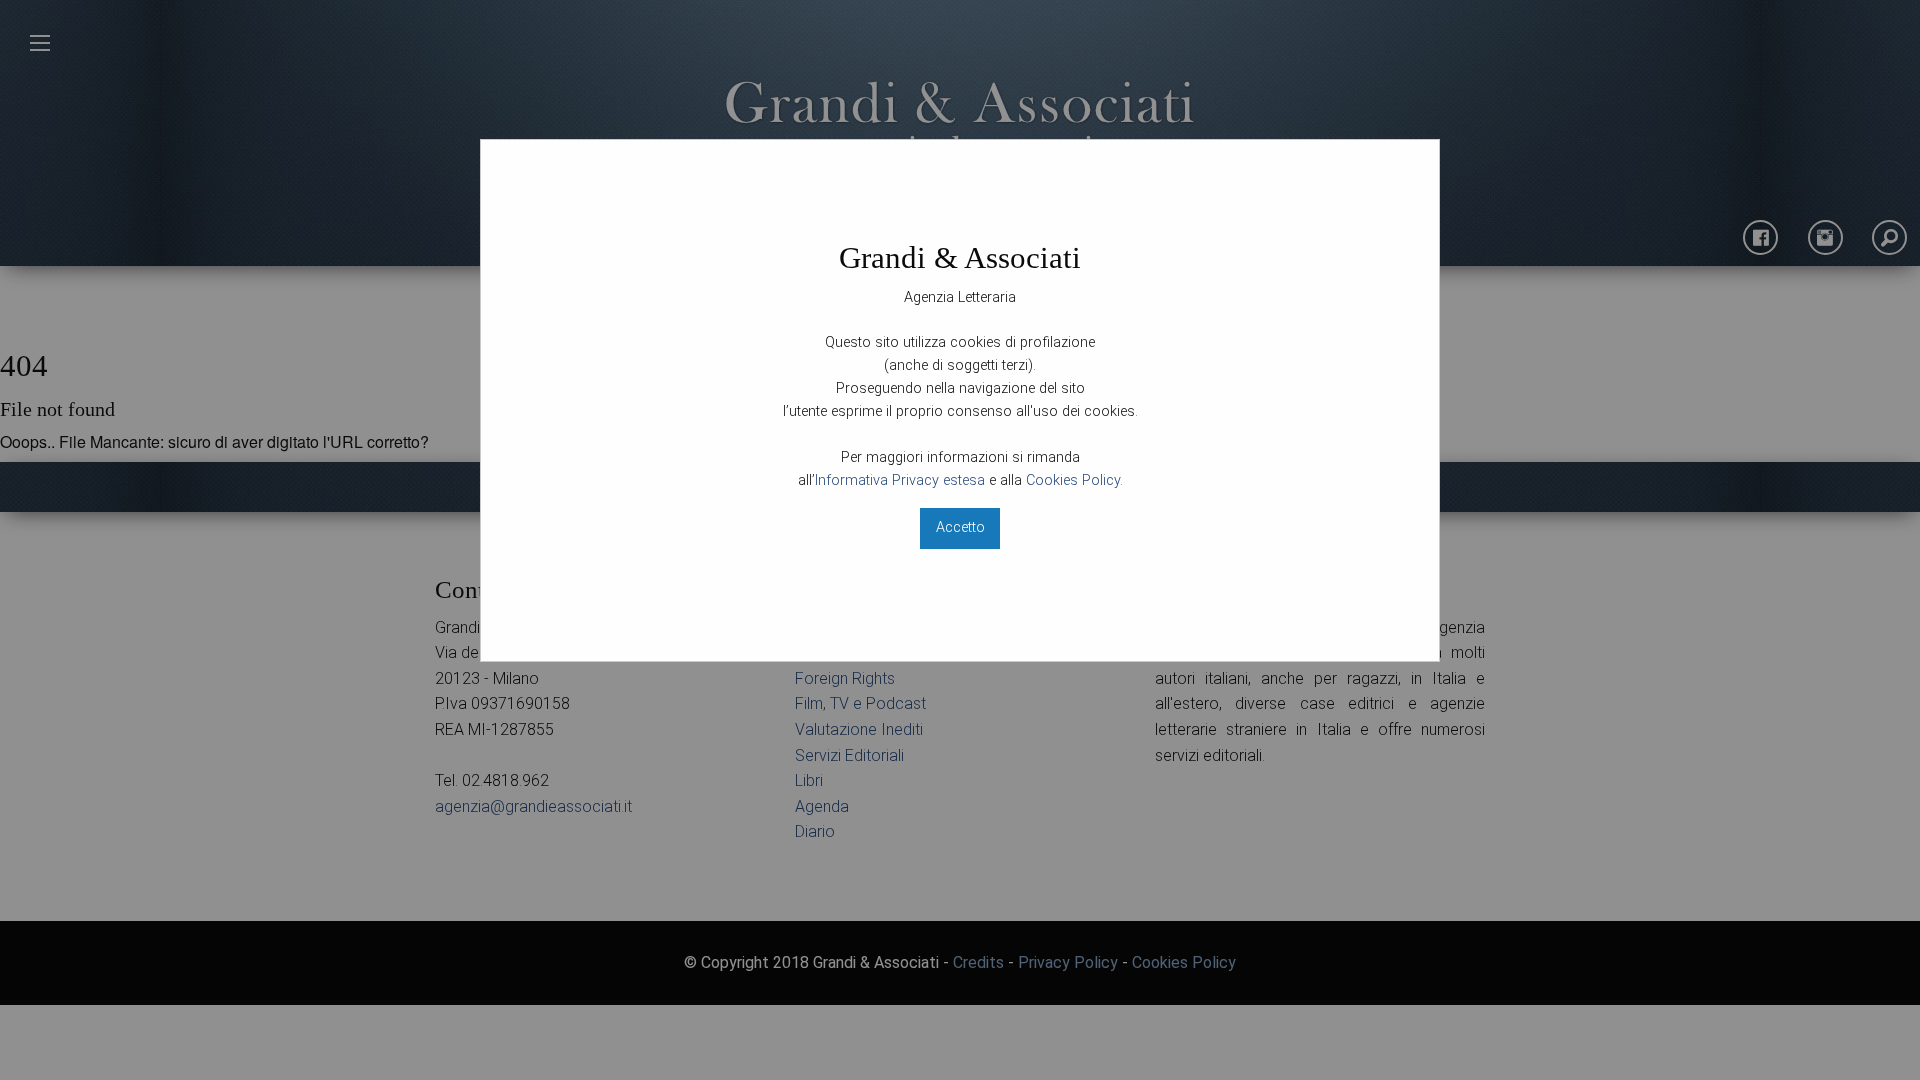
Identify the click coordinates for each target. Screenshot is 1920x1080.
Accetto (960, 527)
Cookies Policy (1073, 480)
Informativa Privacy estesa (900, 480)
